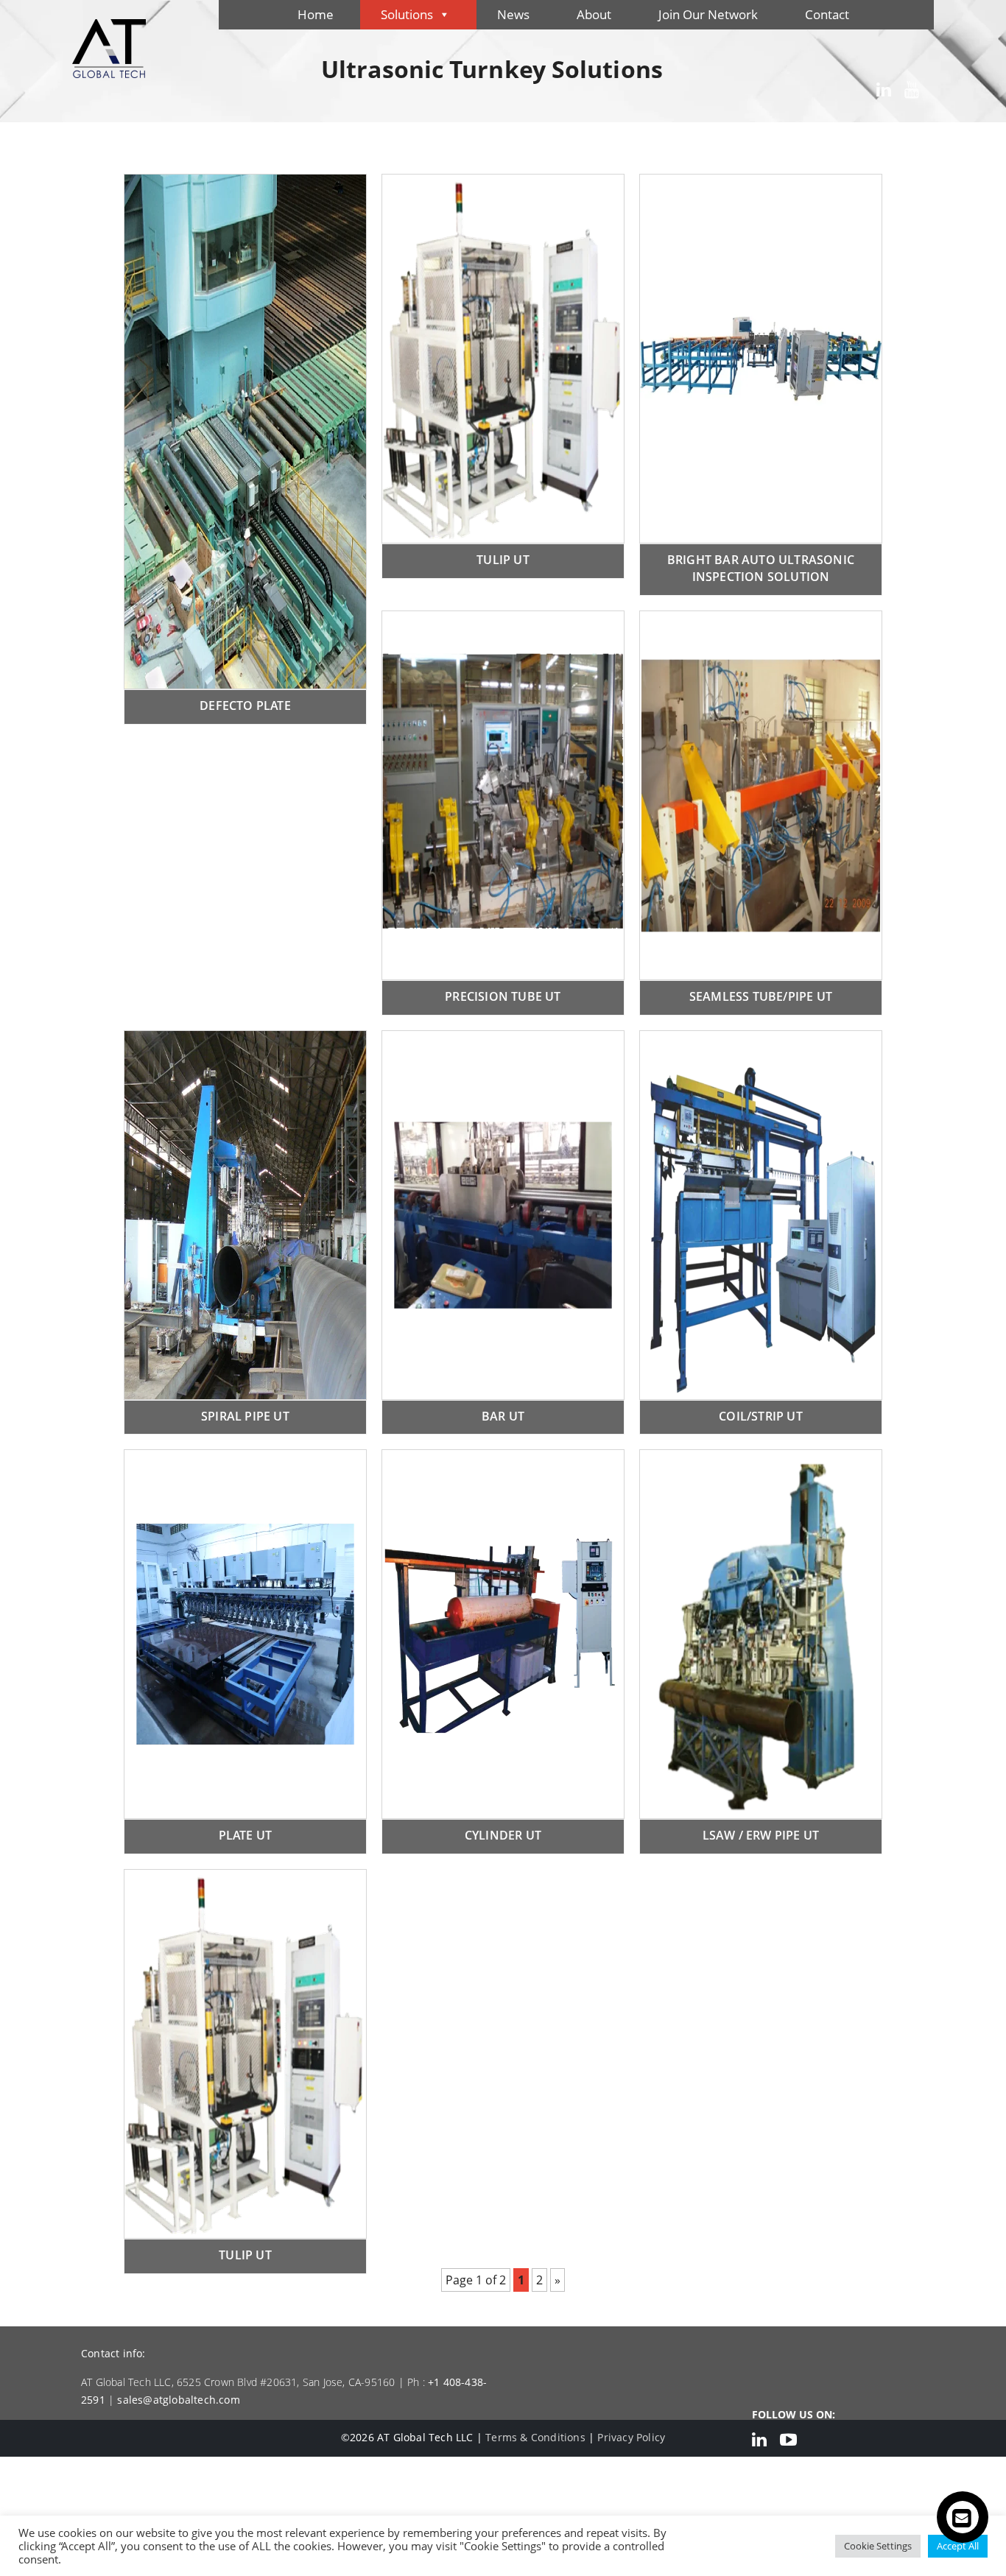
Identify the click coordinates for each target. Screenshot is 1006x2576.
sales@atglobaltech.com (178, 2400)
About (594, 14)
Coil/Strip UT (761, 1416)
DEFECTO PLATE (245, 705)
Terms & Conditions (535, 2437)
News (513, 14)
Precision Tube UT (503, 996)
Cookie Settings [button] (878, 2546)
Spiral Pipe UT (245, 1416)
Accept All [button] (958, 2546)
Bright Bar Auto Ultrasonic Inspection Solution (761, 568)
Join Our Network (708, 14)
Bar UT (503, 1416)
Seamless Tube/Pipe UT (761, 996)
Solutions (407, 14)
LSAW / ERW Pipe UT (761, 1835)
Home (316, 14)
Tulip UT (503, 560)
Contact (827, 14)
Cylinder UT (503, 1835)
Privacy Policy (631, 2437)
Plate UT (246, 1835)
